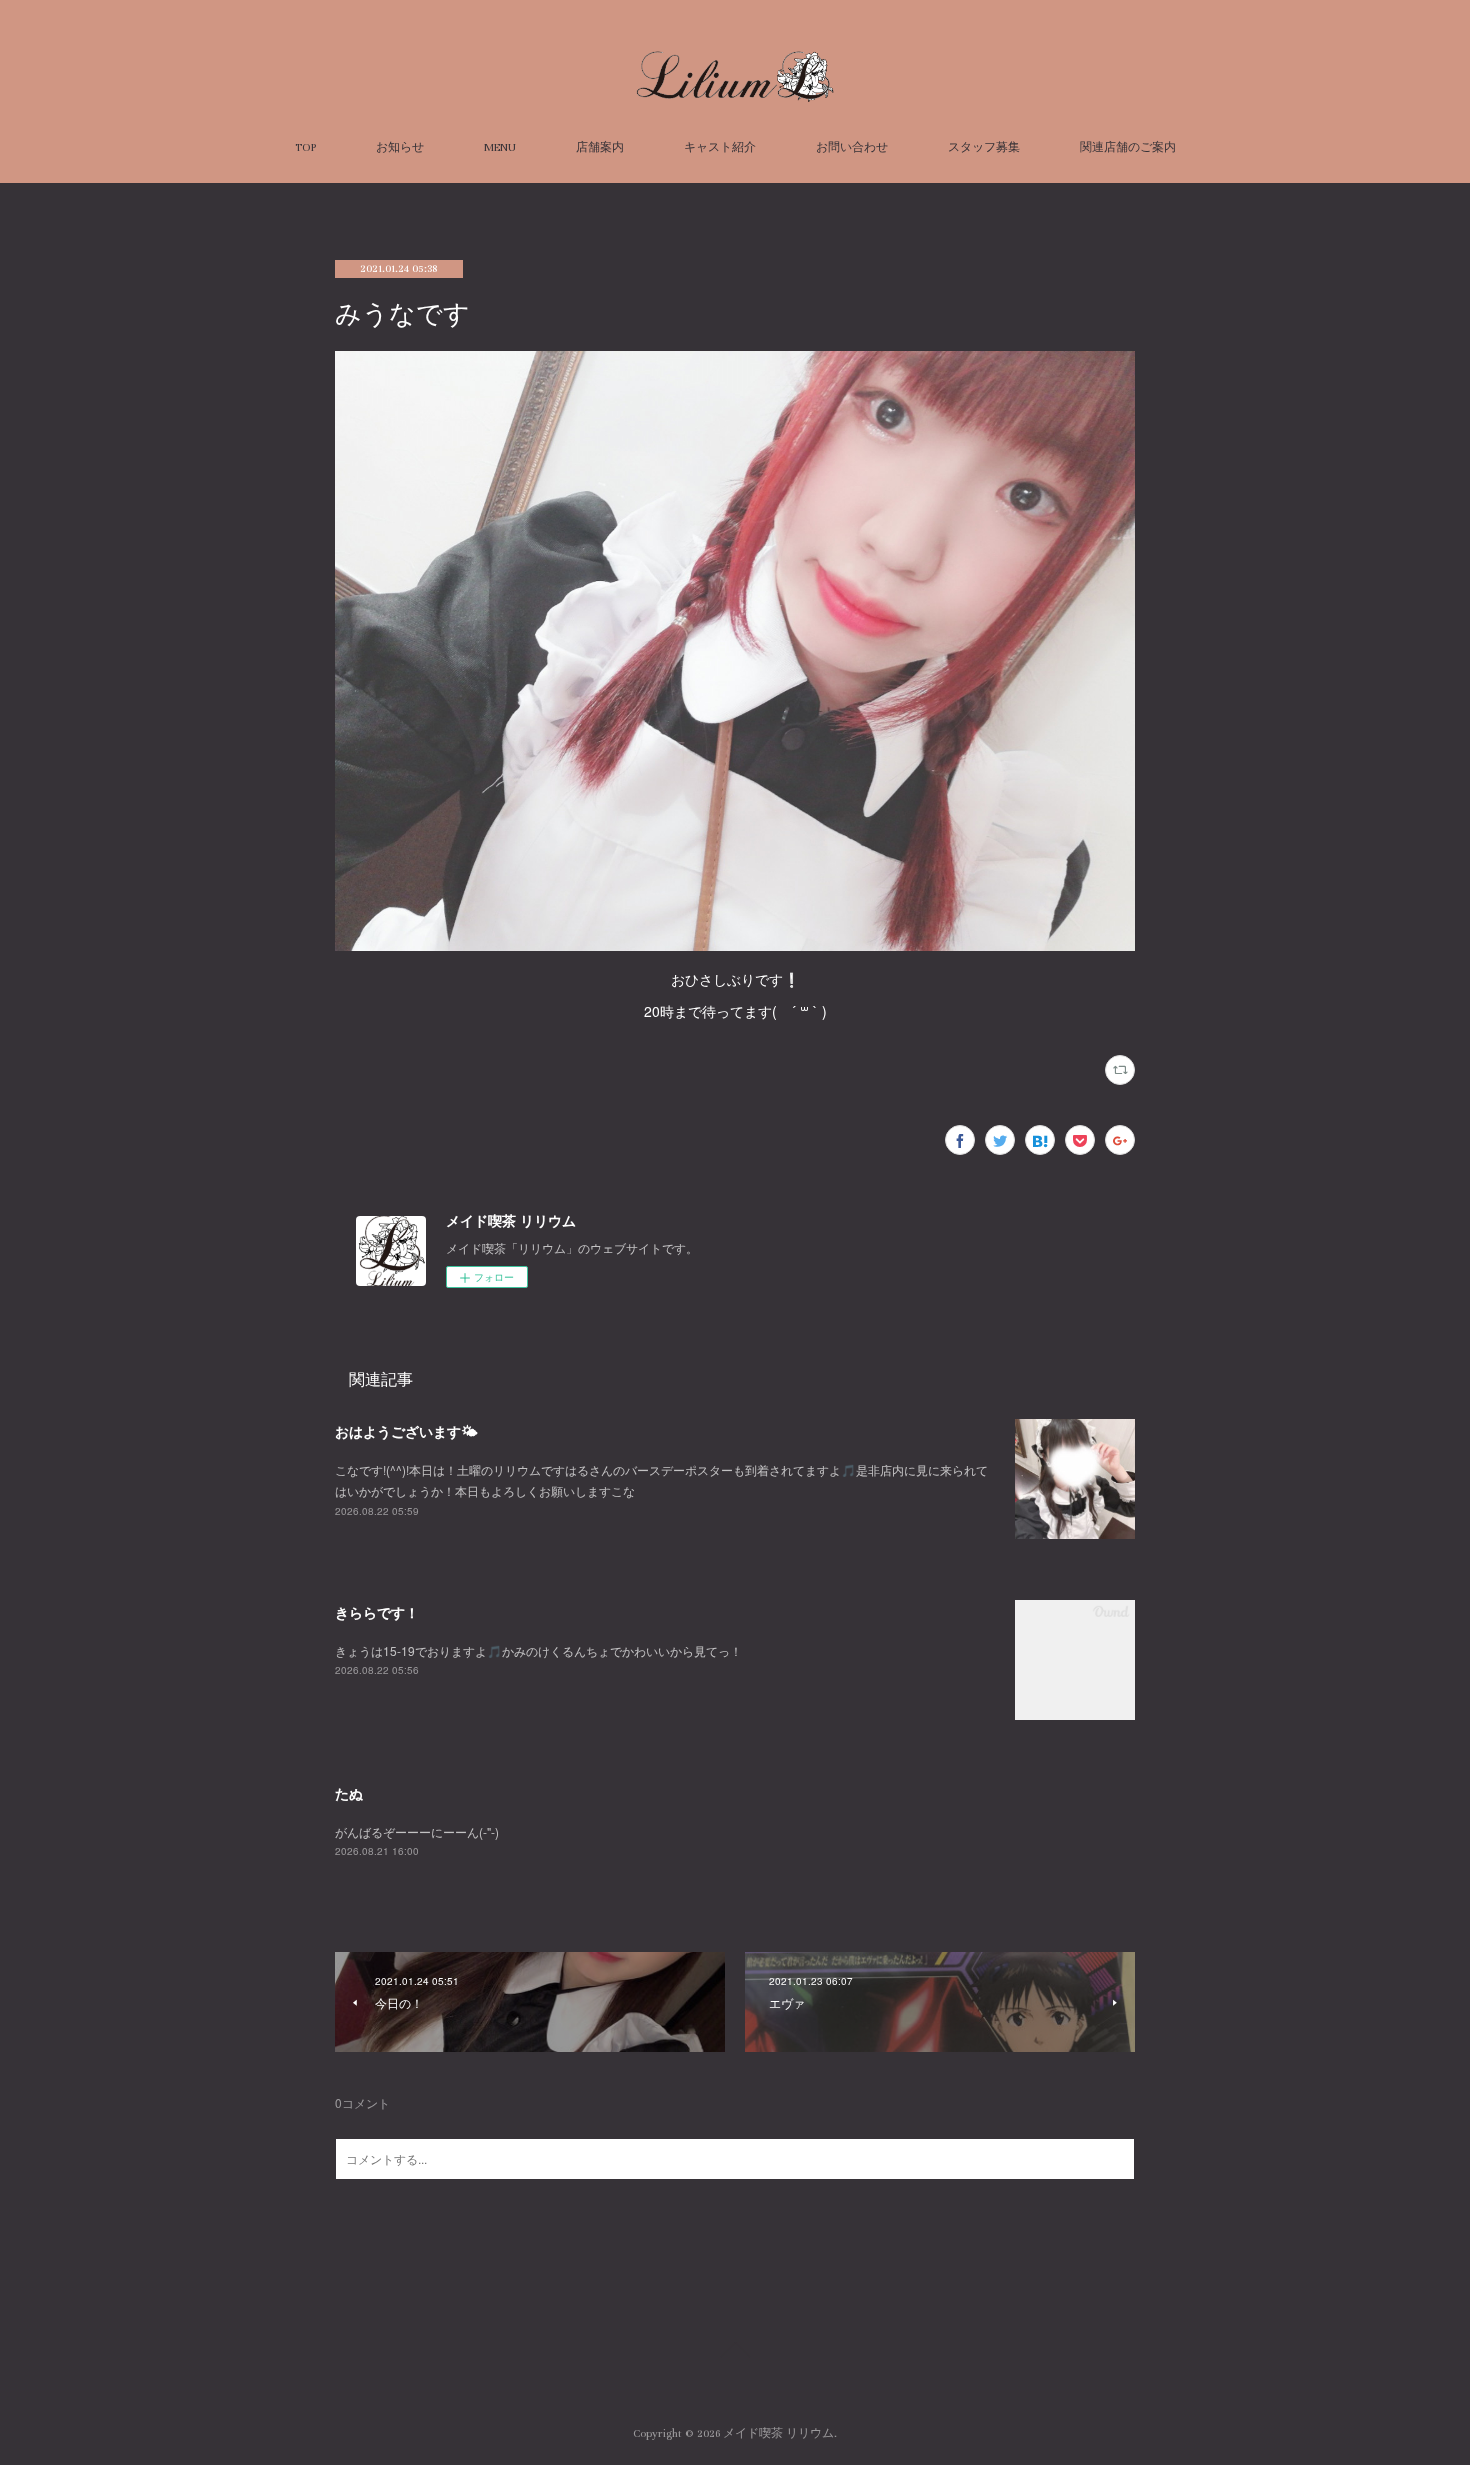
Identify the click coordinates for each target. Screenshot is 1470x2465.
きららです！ (377, 1612)
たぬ (349, 1793)
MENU (500, 147)
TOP (305, 147)
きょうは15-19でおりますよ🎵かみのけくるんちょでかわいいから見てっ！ (538, 1650)
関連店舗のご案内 (1128, 147)
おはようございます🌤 (406, 1431)
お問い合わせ (852, 147)
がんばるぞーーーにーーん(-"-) (417, 1831)
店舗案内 (600, 147)
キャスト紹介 (720, 147)
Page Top (735, 2353)
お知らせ (400, 147)
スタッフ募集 (984, 147)
